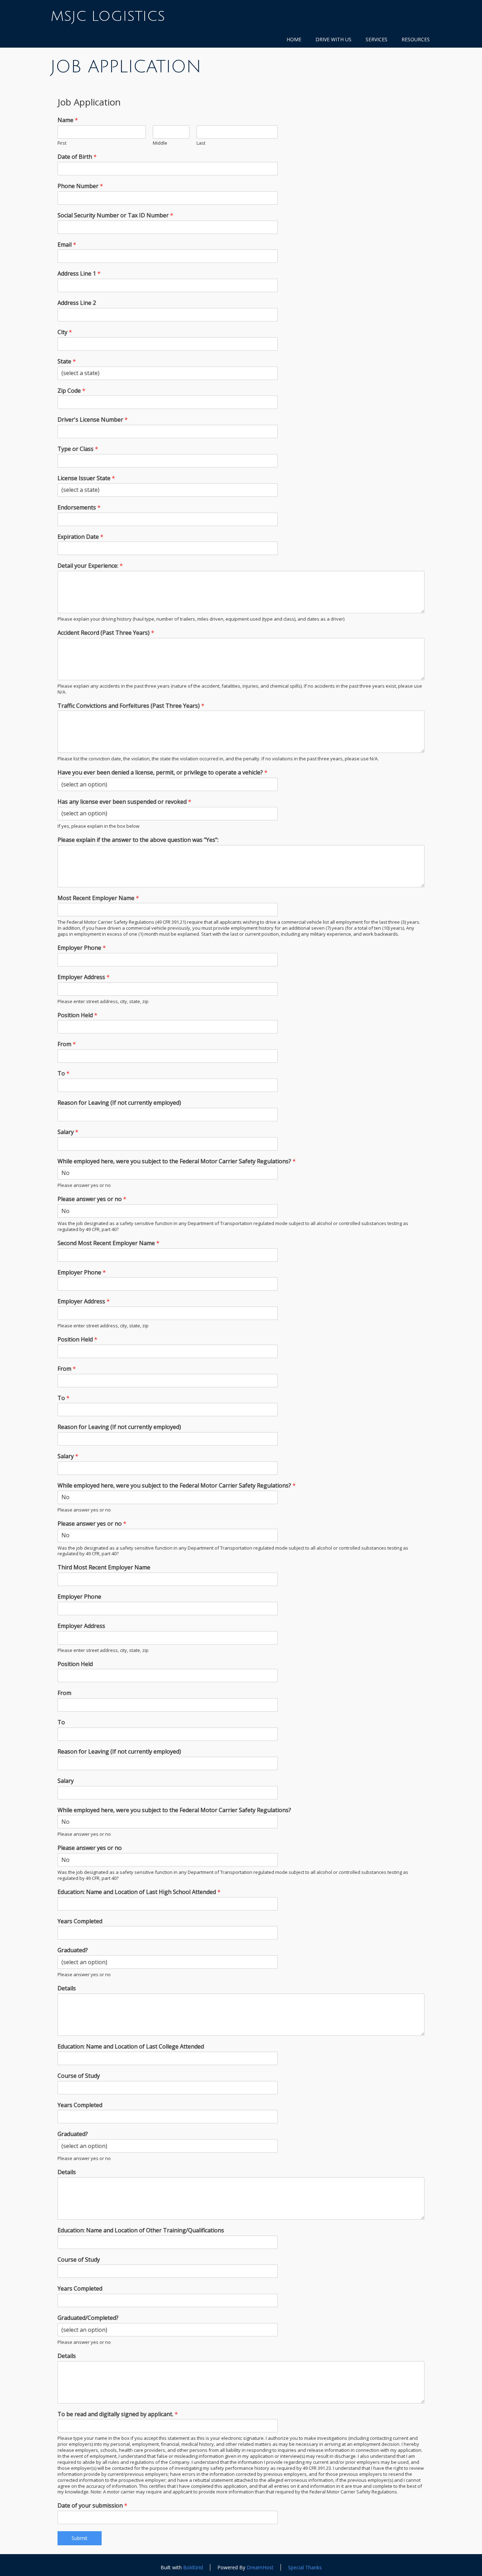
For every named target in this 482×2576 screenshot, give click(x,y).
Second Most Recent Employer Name (109, 1243)
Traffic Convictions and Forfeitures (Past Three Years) (131, 706)
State (67, 361)
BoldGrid (193, 2567)
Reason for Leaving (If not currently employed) (119, 1103)
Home (294, 39)
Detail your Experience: (90, 566)
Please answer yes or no (92, 1199)
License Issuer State (86, 478)
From (67, 1044)
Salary (68, 1132)
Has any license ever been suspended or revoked (124, 802)
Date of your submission (92, 2506)
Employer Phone (82, 948)
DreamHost (260, 2567)
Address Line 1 (79, 274)
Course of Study (79, 2076)
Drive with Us (333, 39)
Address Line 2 (77, 303)
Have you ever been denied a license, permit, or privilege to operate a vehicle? (162, 773)
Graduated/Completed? (88, 2318)
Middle (160, 143)
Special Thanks (305, 2567)
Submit (80, 2538)
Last (201, 143)
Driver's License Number (93, 420)
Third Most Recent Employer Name (104, 1567)
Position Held (77, 1015)
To (64, 1073)
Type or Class (78, 449)
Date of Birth (77, 157)
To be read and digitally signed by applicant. (118, 2414)
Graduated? (73, 1950)
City (65, 332)
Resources (416, 39)
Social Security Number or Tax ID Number (115, 215)
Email (67, 245)
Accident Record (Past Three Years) (106, 633)
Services (376, 39)
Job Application (126, 67)
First (62, 143)
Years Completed (80, 1921)
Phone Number (80, 186)
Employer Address (84, 977)
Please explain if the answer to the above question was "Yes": (138, 840)
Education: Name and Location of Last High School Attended (139, 1892)
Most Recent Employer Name (98, 898)
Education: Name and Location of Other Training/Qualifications (141, 2230)
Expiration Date (80, 537)
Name (68, 120)
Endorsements (79, 508)
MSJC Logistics (108, 16)
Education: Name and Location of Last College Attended (131, 2047)
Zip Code (71, 391)
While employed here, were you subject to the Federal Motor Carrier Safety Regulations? (177, 1161)
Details (67, 1988)
